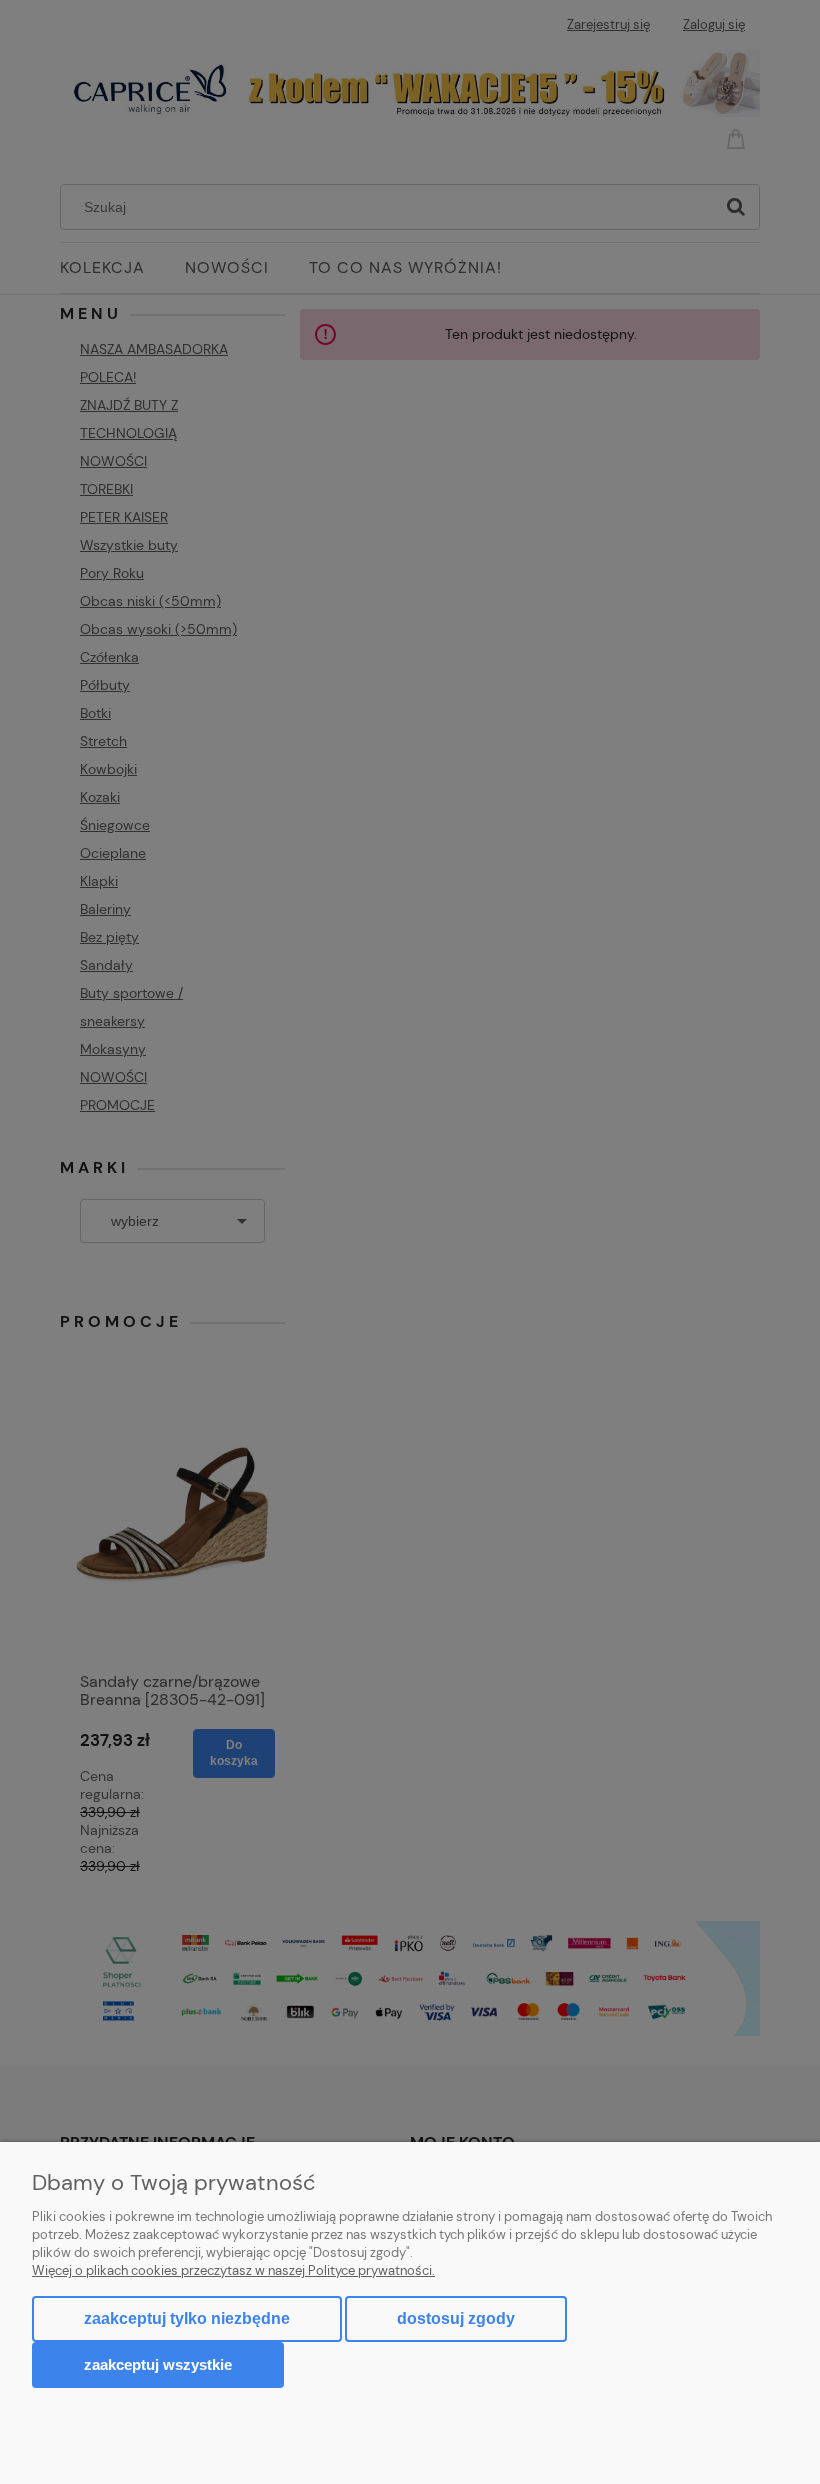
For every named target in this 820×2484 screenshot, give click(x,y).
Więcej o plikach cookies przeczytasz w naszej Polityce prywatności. (233, 2270)
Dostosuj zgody (456, 2318)
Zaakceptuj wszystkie (158, 2364)
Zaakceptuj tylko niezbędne (187, 2318)
